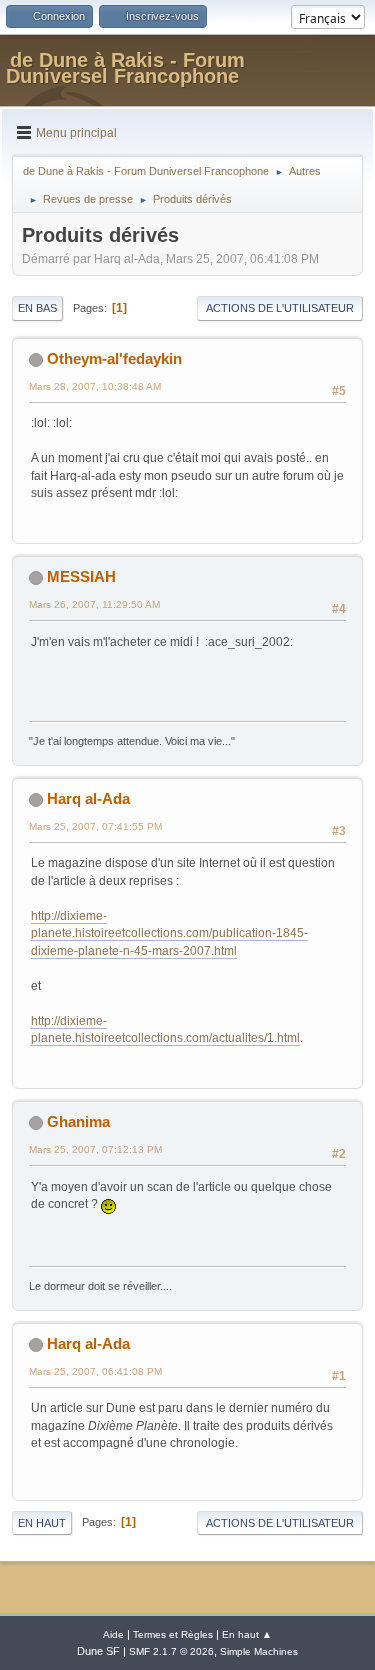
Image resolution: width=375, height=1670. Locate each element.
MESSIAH (81, 576)
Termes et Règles (173, 1634)
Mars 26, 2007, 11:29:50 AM (94, 604)
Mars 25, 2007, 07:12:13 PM (95, 1149)
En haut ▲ (247, 1634)
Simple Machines (259, 1651)
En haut (42, 1523)
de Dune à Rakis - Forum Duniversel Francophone (125, 68)
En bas (37, 308)
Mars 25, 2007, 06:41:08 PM (95, 1371)
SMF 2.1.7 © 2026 (171, 1651)
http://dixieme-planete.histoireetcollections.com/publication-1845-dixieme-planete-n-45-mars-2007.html (169, 933)
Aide (113, 1634)
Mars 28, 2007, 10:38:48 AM (95, 386)
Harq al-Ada (88, 798)
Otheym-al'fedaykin (114, 358)
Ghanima (78, 1121)
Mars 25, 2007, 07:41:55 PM (95, 826)
